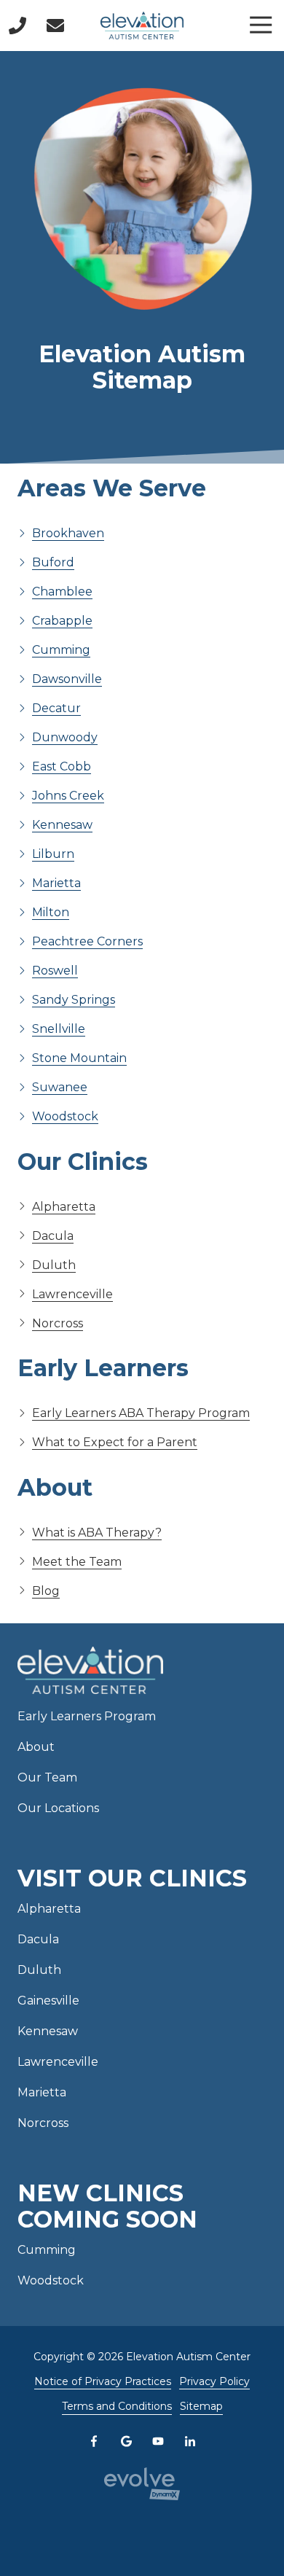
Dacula (53, 1236)
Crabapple (62, 621)
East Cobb (62, 766)
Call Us (17, 26)
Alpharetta (64, 1207)
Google (126, 2441)
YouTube (158, 2441)
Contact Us (55, 26)
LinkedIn (190, 2441)
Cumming (61, 650)
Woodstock (65, 1116)
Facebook (94, 2441)
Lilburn (53, 854)
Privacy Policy (214, 2381)
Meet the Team (77, 1562)
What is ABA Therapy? (97, 1533)
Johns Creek (68, 796)
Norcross (58, 1323)
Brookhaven (68, 533)
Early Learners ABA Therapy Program (141, 1413)
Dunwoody (65, 737)
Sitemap (201, 2406)
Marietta (56, 883)
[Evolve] (142, 2484)
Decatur (56, 708)
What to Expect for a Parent (115, 1442)
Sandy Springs (74, 1000)
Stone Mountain (79, 1058)
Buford (53, 562)
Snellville (59, 1029)
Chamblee (62, 592)
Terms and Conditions (117, 2406)
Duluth (54, 1265)
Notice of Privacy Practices (103, 2381)
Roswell (55, 971)
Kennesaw (62, 825)
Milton (51, 912)
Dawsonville (67, 679)
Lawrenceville (72, 1294)
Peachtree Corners (87, 941)
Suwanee (60, 1087)
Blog (46, 1591)
